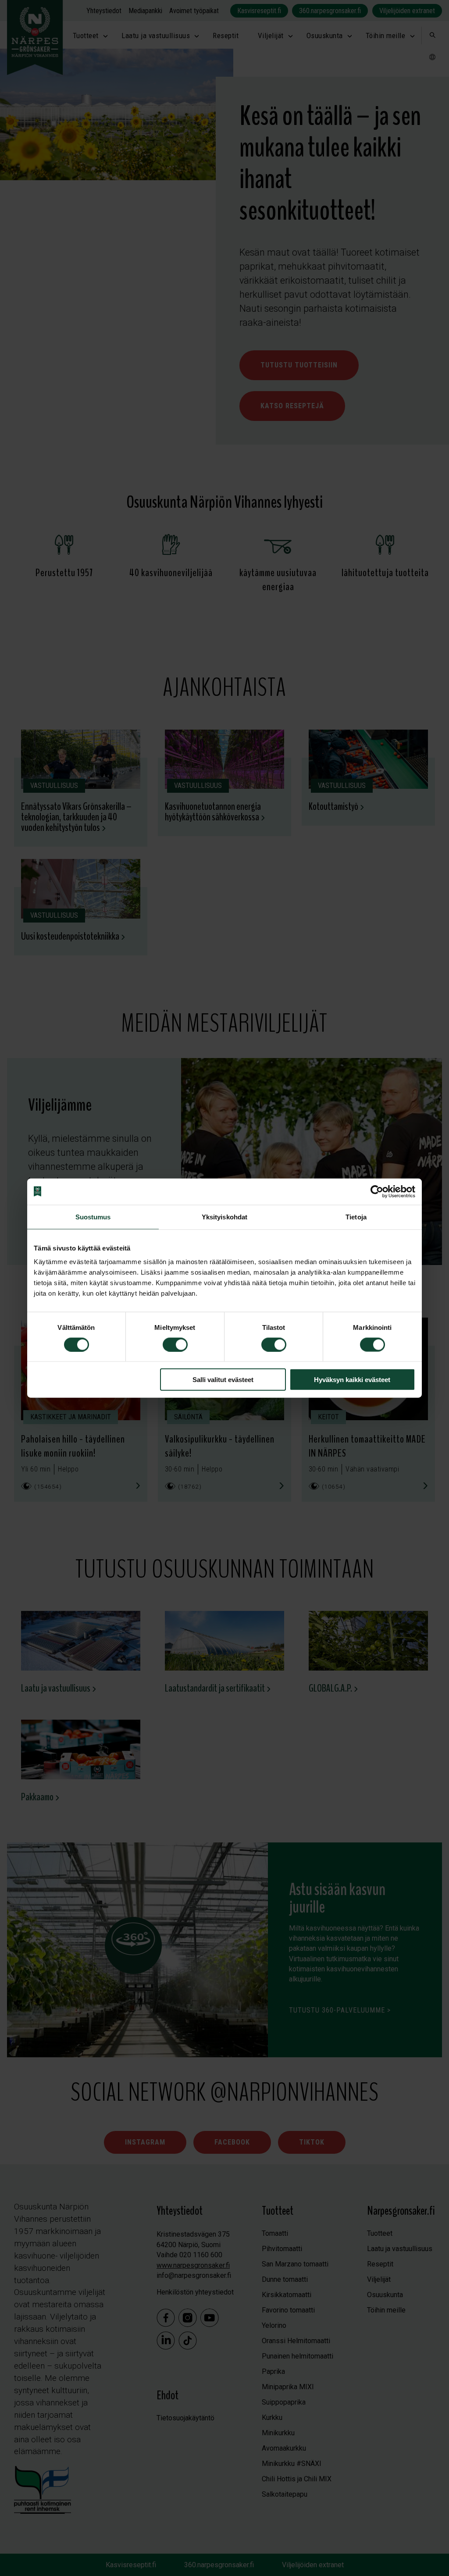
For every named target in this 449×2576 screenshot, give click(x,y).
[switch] (175, 1344)
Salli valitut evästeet (223, 1380)
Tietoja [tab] (356, 1217)
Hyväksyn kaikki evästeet (352, 1380)
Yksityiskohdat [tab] (224, 1217)
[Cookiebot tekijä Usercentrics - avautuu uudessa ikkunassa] (377, 1191)
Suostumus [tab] (93, 1217)
